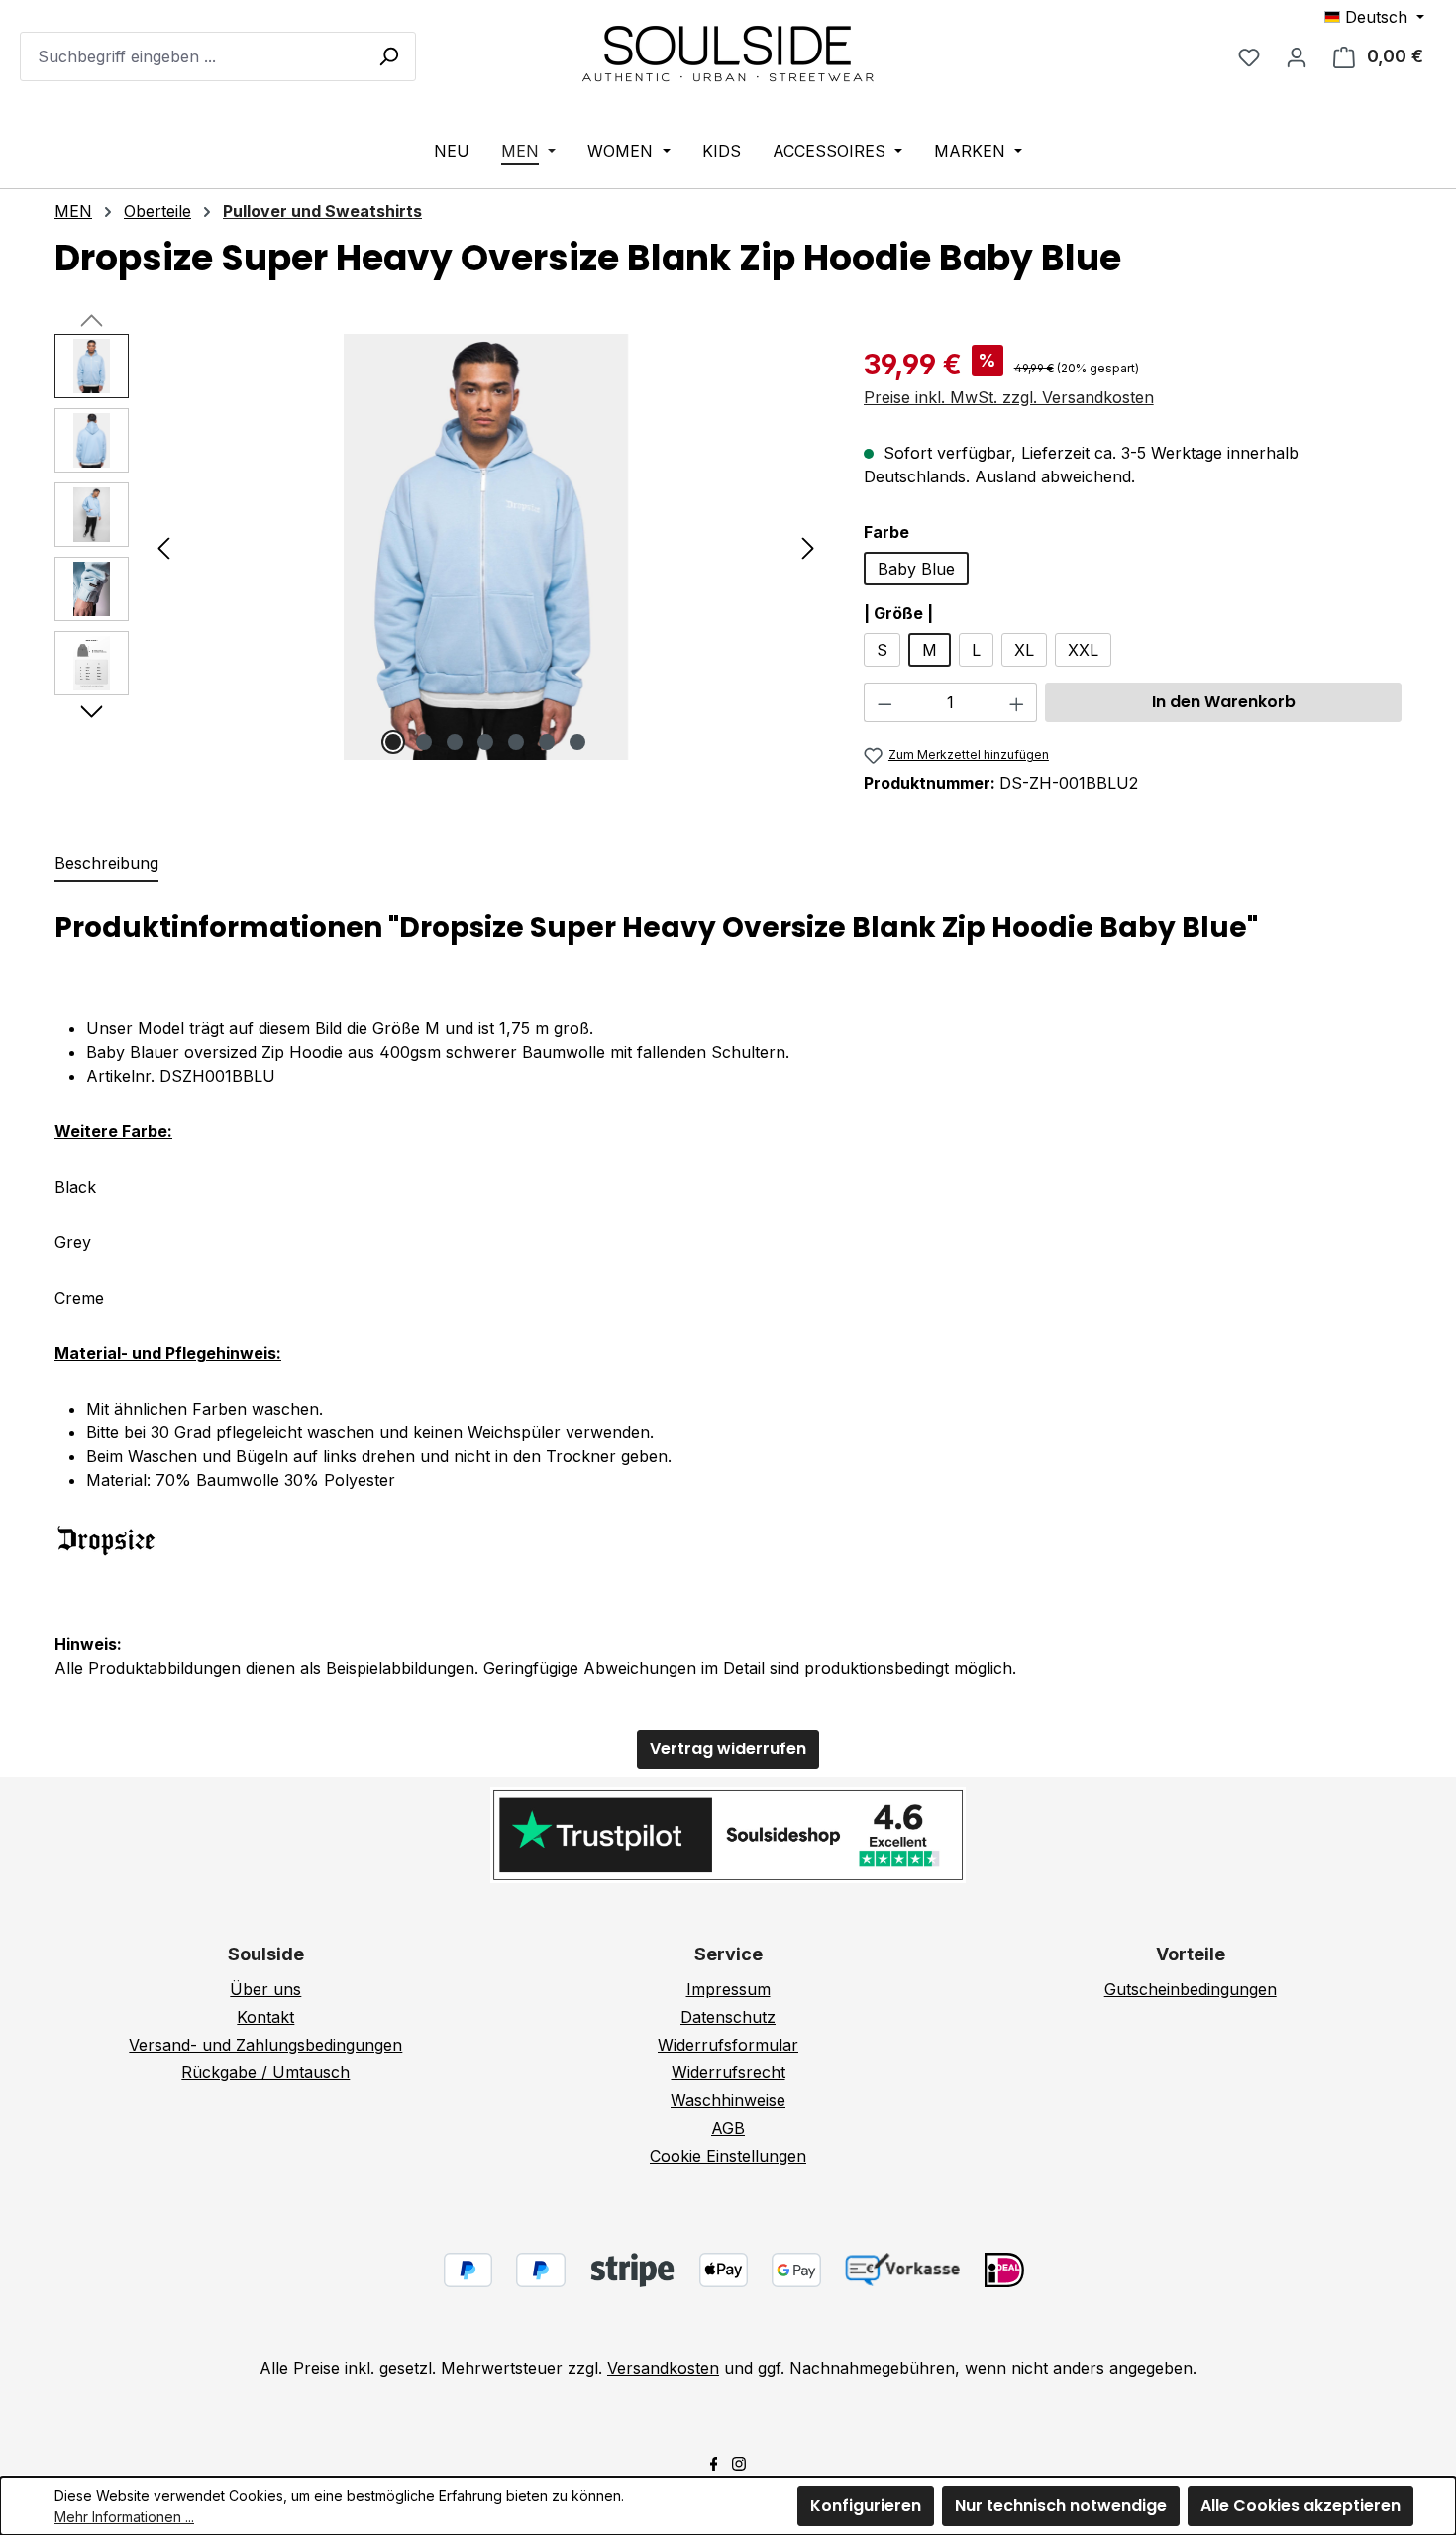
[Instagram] (739, 2462)
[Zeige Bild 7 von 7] (577, 742)
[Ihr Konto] (1297, 56)
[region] (439, 547)
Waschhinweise (728, 2100)
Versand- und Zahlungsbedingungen (265, 2045)
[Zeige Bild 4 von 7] (485, 742)
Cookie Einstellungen (728, 2156)
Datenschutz (728, 2017)
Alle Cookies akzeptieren (1300, 2506)
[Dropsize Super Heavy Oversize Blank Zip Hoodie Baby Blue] (486, 547)
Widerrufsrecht (728, 2072)
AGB (728, 2128)
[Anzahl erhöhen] (1017, 702)
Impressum (728, 1989)
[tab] (106, 864)
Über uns (265, 1989)
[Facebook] (714, 2462)
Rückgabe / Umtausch (265, 2072)
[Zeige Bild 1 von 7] (393, 742)
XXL (1083, 650)
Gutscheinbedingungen (1191, 1989)
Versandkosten (663, 2368)
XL (1024, 650)
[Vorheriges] (163, 547)
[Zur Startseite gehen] (728, 53)
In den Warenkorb (1224, 702)
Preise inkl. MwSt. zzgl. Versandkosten (1009, 397)
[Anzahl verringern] (884, 702)
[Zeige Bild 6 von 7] (547, 742)
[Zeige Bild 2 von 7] (424, 742)
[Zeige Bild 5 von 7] (516, 742)
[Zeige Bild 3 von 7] (455, 742)
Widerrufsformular (728, 2045)
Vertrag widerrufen (728, 1749)
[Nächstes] (808, 547)
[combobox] (218, 56)
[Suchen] (388, 55)
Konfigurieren (866, 2506)
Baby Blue (916, 569)
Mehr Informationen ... (124, 2517)
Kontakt (265, 2017)
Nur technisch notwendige (1061, 2506)
